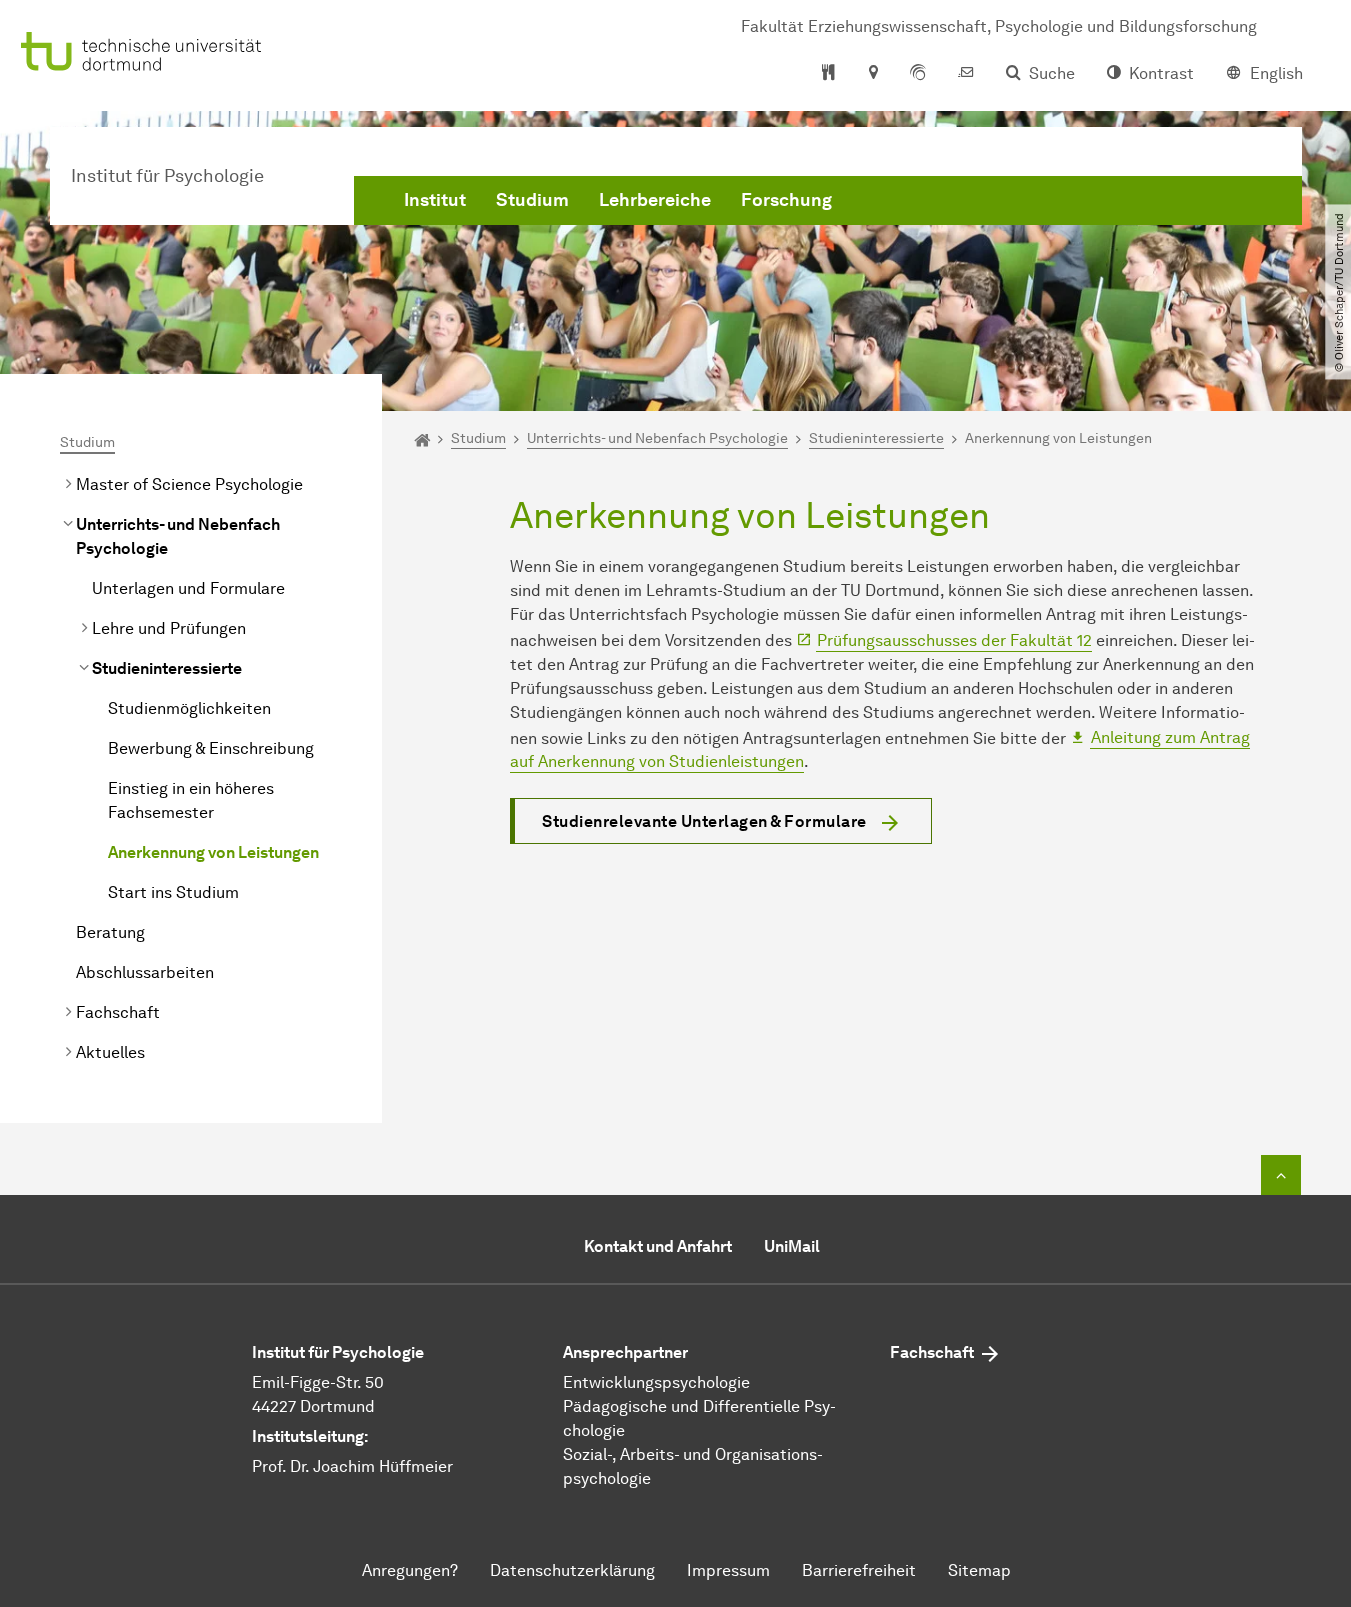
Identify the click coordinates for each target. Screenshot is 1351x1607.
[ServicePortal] (918, 74)
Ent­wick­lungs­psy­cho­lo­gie (656, 1382)
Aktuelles (110, 1052)
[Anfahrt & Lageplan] (872, 74)
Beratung (110, 932)
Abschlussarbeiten (145, 972)
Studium (532, 200)
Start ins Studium (173, 892)
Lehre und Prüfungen (169, 628)
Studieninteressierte (167, 668)
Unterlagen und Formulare (188, 588)
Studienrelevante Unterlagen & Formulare (704, 821)
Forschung (786, 200)
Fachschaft (118, 1012)
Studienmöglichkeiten (189, 708)
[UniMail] (966, 74)
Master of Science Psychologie (189, 484)
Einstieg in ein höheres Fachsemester (191, 800)
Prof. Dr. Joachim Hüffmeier (352, 1466)
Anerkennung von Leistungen (213, 852)
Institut (435, 200)
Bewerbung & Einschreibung (211, 748)
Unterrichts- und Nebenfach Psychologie (178, 536)
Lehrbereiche (655, 200)
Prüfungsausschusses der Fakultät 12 (954, 640)
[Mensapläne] (828, 74)
